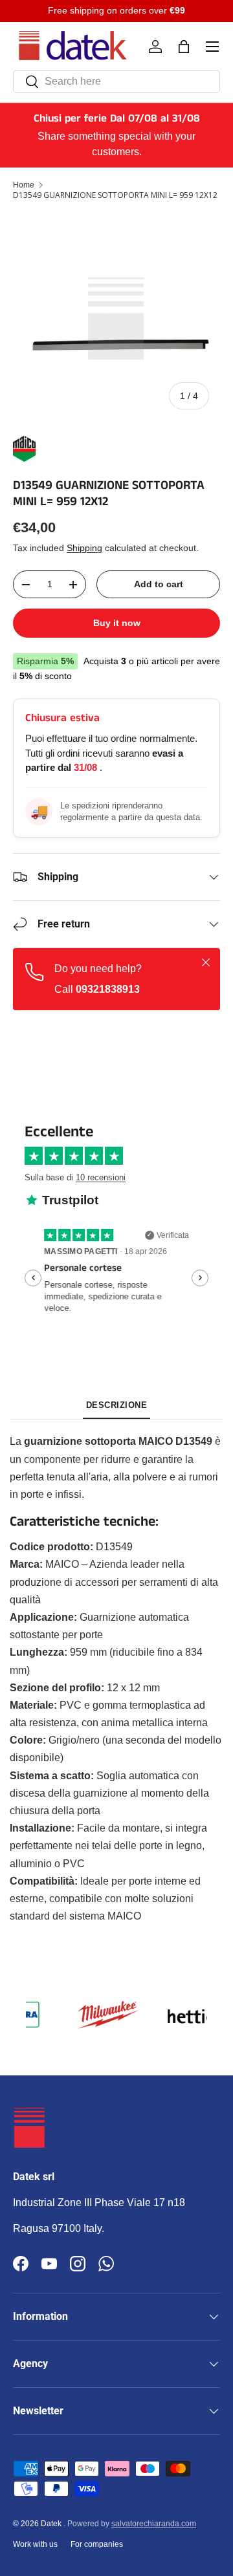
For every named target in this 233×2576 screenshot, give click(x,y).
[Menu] (212, 47)
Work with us (35, 2544)
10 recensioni (101, 1177)
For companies (97, 2544)
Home (24, 185)
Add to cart (159, 584)
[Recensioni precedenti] (33, 1278)
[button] (184, 47)
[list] (116, 317)
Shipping (84, 548)
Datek (52, 2524)
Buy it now (117, 623)
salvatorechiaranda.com (154, 2524)
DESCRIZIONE (117, 1405)
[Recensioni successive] (200, 1278)
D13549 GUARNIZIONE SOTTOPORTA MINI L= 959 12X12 (115, 195)
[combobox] (116, 81)
